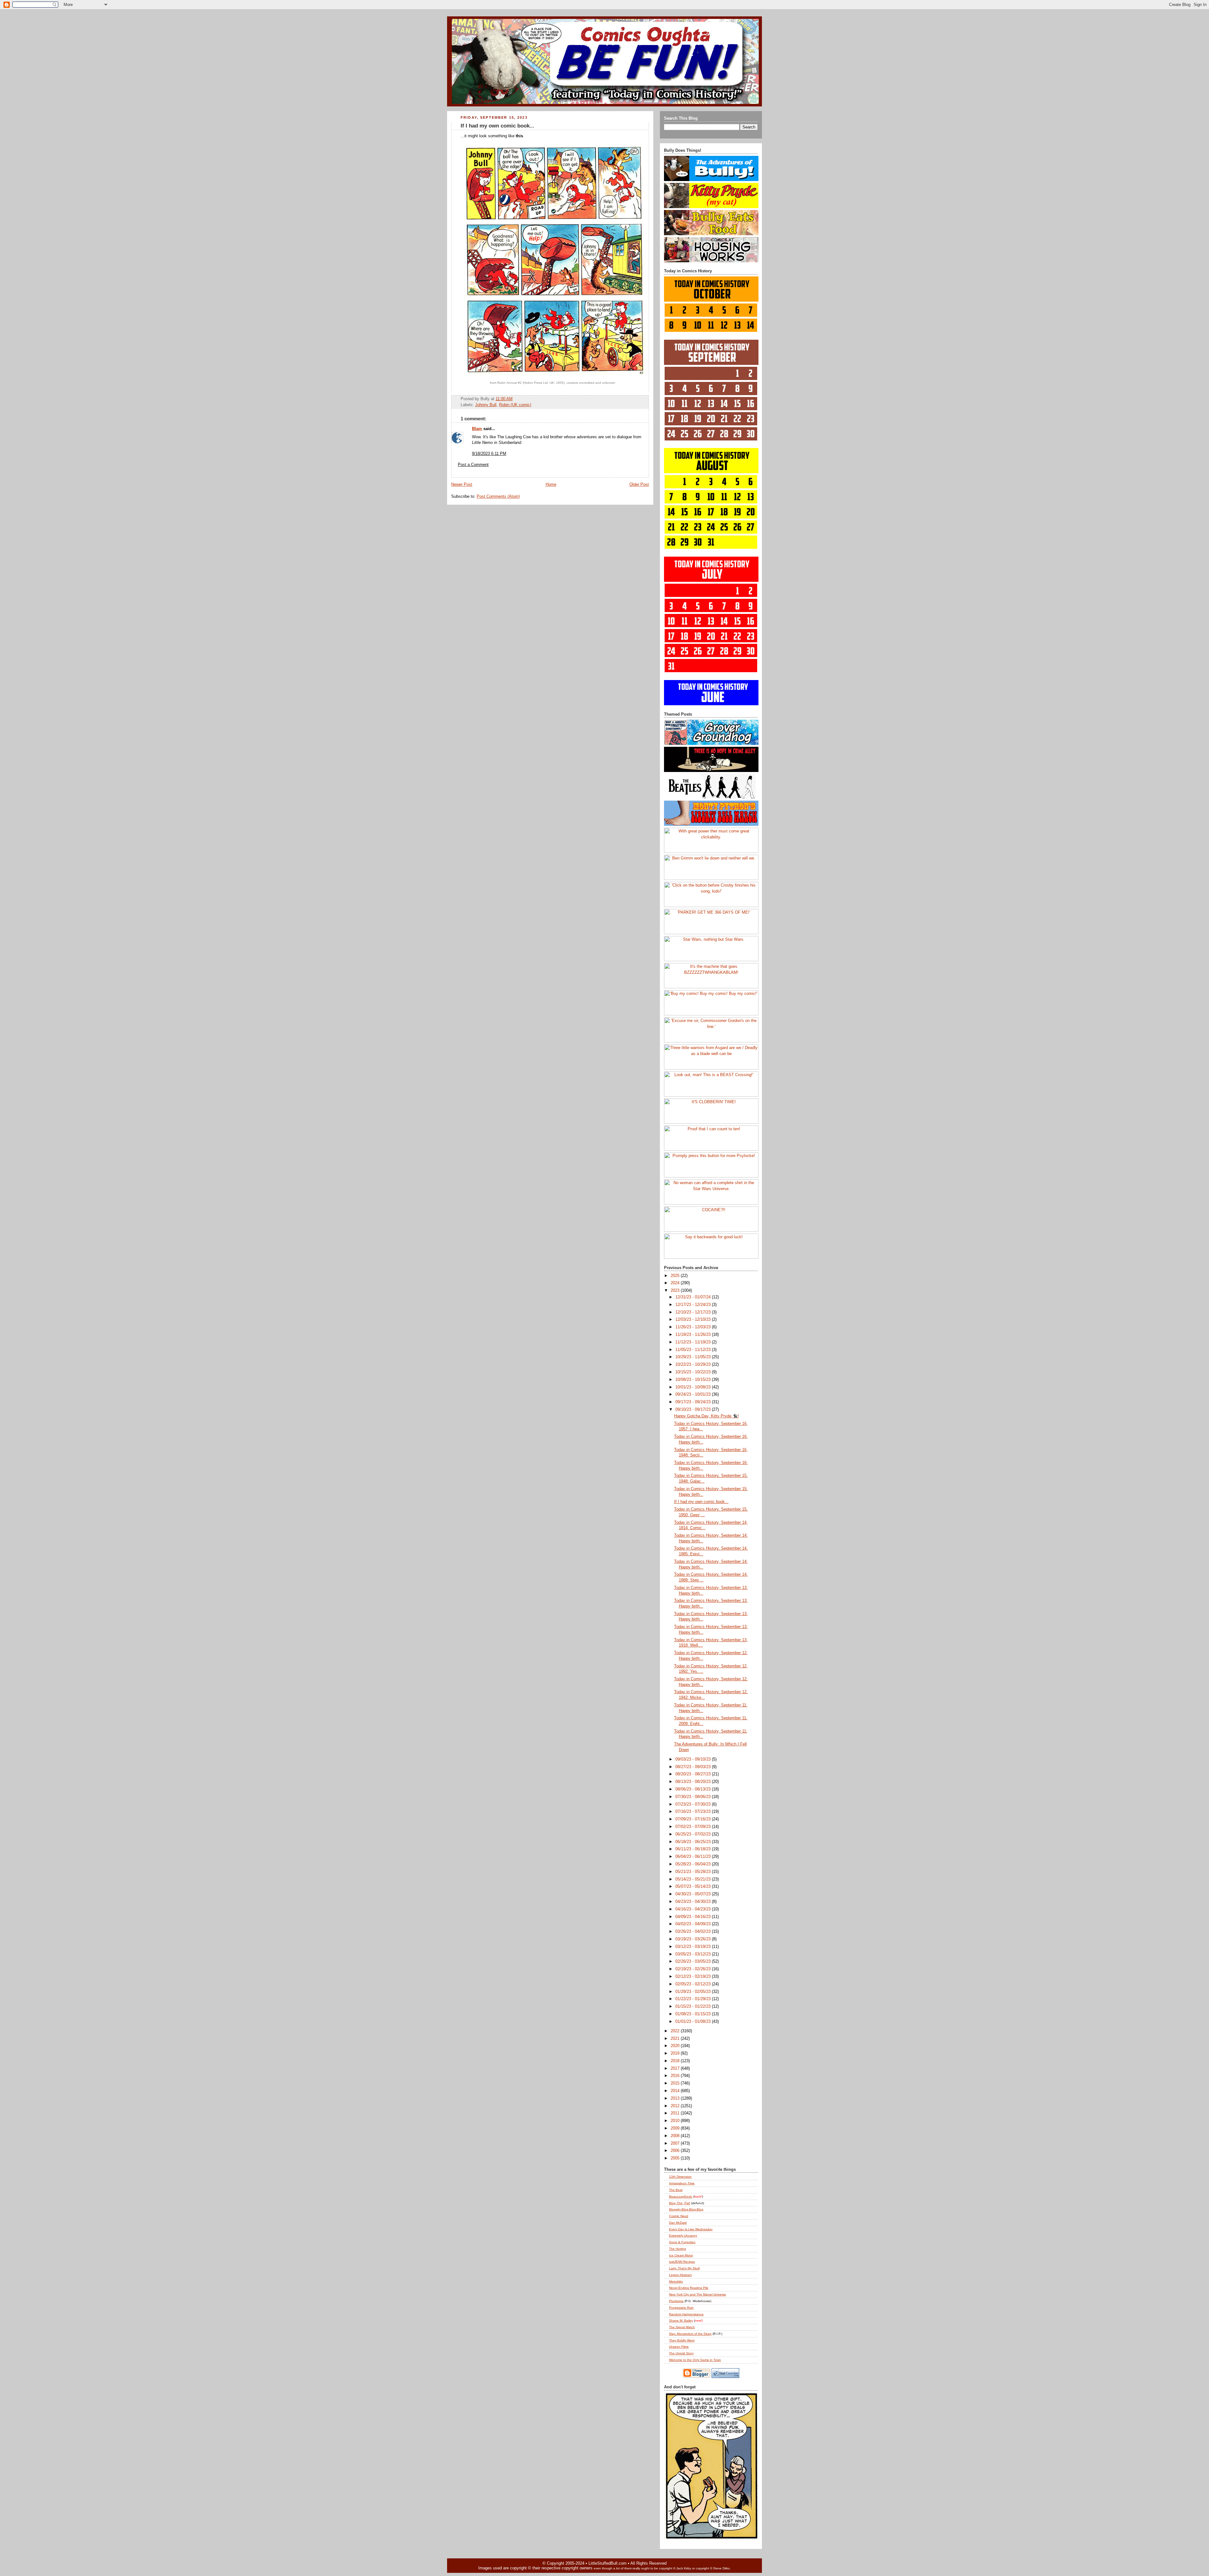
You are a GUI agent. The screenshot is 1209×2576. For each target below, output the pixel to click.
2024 (676, 1283)
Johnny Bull (486, 405)
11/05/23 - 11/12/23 (694, 1350)
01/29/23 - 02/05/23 (694, 1992)
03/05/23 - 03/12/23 (694, 1954)
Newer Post (462, 485)
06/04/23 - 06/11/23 (694, 1857)
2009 (676, 2128)
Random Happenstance (686, 2314)
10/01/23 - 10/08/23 (694, 1387)
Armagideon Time (682, 2183)
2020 (676, 2046)
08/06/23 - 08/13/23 (694, 1789)
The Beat (676, 2190)
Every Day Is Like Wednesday (691, 2229)
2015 (676, 2083)
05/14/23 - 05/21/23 (694, 1879)
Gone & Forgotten (682, 2242)
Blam (477, 429)
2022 (676, 2031)
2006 (676, 2151)
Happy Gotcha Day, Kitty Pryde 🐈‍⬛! (707, 1416)
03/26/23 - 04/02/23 (694, 1932)
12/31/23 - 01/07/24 (694, 1297)
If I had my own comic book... (497, 126)
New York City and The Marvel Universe (698, 2294)
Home (551, 485)
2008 (676, 2136)
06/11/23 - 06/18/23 (694, 1849)
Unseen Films (679, 2347)
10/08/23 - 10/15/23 (694, 1380)
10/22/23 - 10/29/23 (694, 1365)
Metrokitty (676, 2281)
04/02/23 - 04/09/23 (694, 1924)
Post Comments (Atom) (498, 496)
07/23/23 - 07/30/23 (694, 1804)
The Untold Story (681, 2353)
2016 (676, 2076)
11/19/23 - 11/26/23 (694, 1335)
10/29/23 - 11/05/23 (694, 1357)
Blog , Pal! (680, 2203)
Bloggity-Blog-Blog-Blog (686, 2209)
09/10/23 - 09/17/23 (694, 1410)
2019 (676, 2053)
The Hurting (678, 2249)
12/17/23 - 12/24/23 (694, 1305)
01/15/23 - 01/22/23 (694, 2006)
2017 (676, 2068)
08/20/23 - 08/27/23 (694, 1774)
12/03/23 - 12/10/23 (694, 1319)
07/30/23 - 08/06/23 (694, 1797)
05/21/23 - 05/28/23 (694, 1872)
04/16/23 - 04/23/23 (694, 1909)
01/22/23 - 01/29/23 (694, 1999)
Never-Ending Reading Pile (689, 2288)
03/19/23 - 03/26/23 (694, 1939)
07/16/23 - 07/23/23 (694, 1812)
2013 (676, 2098)
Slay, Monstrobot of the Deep (690, 2334)
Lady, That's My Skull (684, 2268)
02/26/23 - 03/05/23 (694, 1961)
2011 (676, 2113)
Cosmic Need (679, 2216)
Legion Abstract (680, 2275)
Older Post (639, 485)
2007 (676, 2143)
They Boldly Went (682, 2340)
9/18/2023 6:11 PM (489, 454)
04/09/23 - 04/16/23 (694, 1917)
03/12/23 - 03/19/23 (694, 1947)
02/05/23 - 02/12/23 (694, 1984)
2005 (676, 2158)
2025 (676, 1276)
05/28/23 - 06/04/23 (694, 1864)
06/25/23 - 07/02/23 (694, 1834)
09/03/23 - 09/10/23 (694, 1759)
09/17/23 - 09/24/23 (694, 1402)
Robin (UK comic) (515, 405)
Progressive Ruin (681, 2308)
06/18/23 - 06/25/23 (694, 1842)
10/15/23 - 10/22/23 (694, 1372)
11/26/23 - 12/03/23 (694, 1327)
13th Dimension (680, 2177)
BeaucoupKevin (681, 2196)
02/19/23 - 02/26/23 (694, 1969)
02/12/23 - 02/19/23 (694, 1977)
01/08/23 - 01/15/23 (694, 2014)
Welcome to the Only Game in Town (695, 2360)
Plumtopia (676, 2301)
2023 (676, 1291)
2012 (676, 2106)
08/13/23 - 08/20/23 (694, 1782)
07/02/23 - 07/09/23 (694, 1827)
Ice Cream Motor (681, 2255)
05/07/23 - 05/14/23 (694, 1887)
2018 (676, 2061)
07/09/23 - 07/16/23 (694, 1819)
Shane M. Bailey (681, 2321)
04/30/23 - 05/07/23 (694, 1894)
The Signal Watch (682, 2327)
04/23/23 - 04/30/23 (694, 1902)
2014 (676, 2091)
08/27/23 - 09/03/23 (694, 1767)
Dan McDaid (678, 2223)
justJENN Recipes (682, 2262)
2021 (676, 2039)
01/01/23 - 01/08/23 (694, 2022)
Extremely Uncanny (683, 2236)
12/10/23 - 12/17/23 (694, 1312)
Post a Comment (473, 465)
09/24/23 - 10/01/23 (694, 1394)
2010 (676, 2121)
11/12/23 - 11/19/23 (694, 1342)
